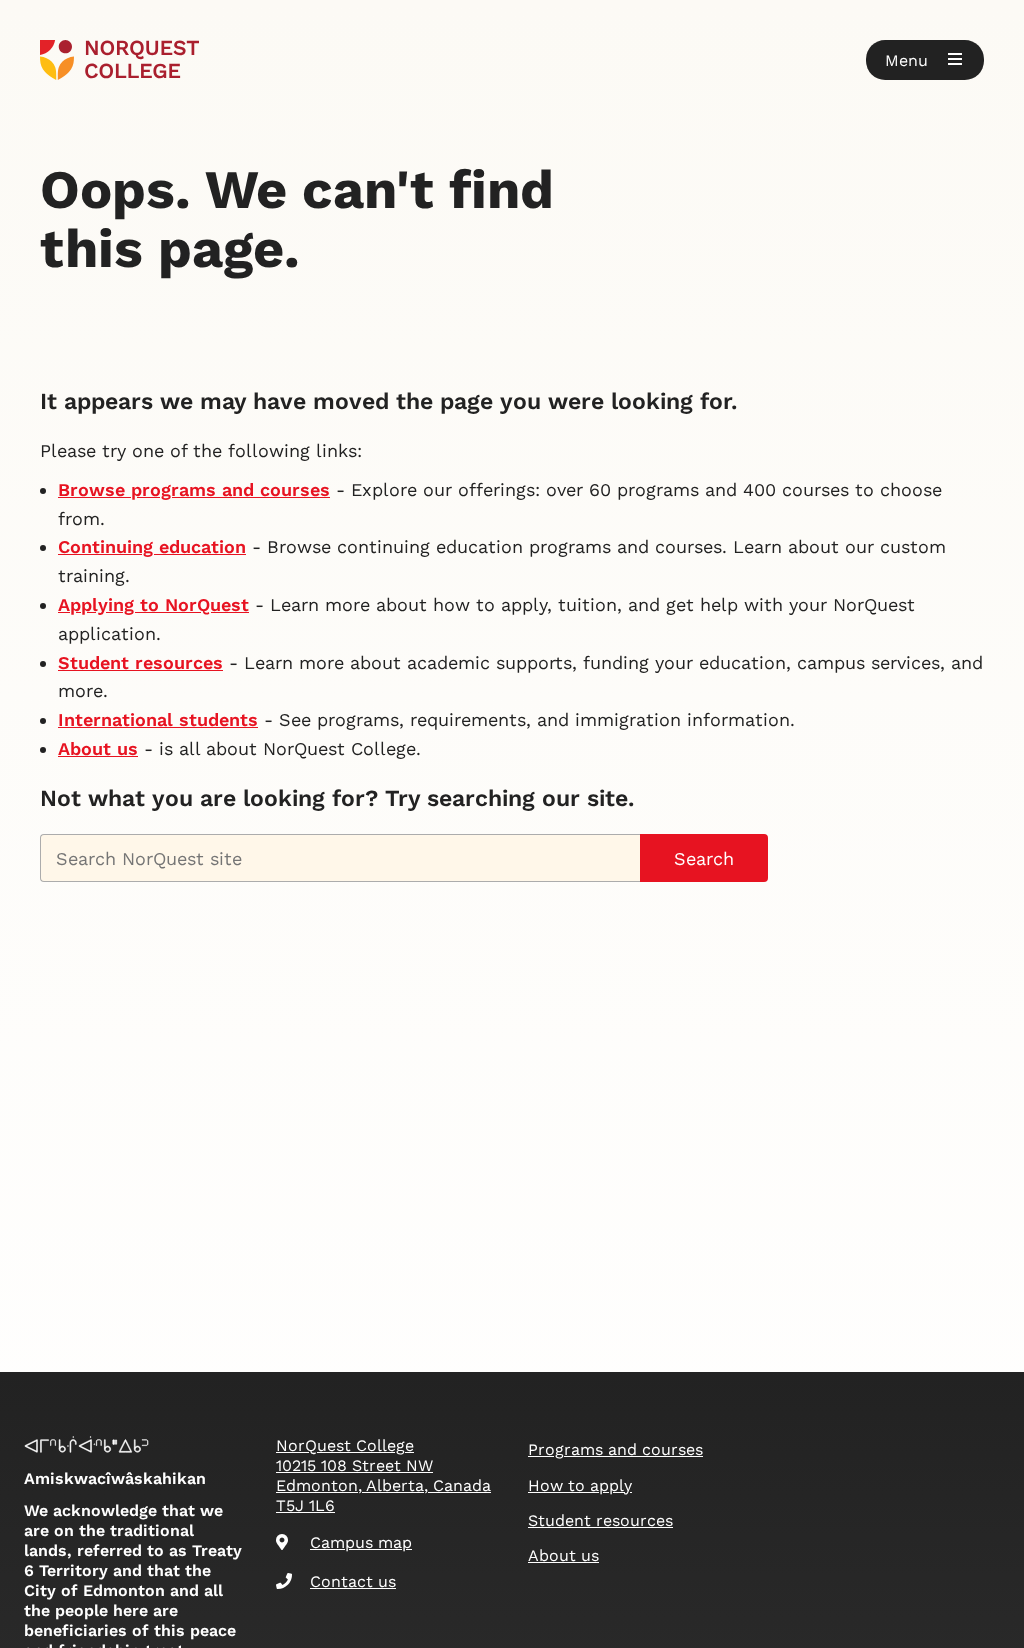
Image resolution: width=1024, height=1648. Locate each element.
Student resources (140, 662)
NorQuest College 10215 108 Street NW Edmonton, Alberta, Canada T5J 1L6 (383, 1475)
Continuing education (152, 546)
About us (98, 748)
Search (704, 858)
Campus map (361, 1542)
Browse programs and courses (194, 489)
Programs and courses (615, 1449)
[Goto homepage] (119, 60)
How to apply (580, 1485)
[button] (925, 60)
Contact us (353, 1581)
